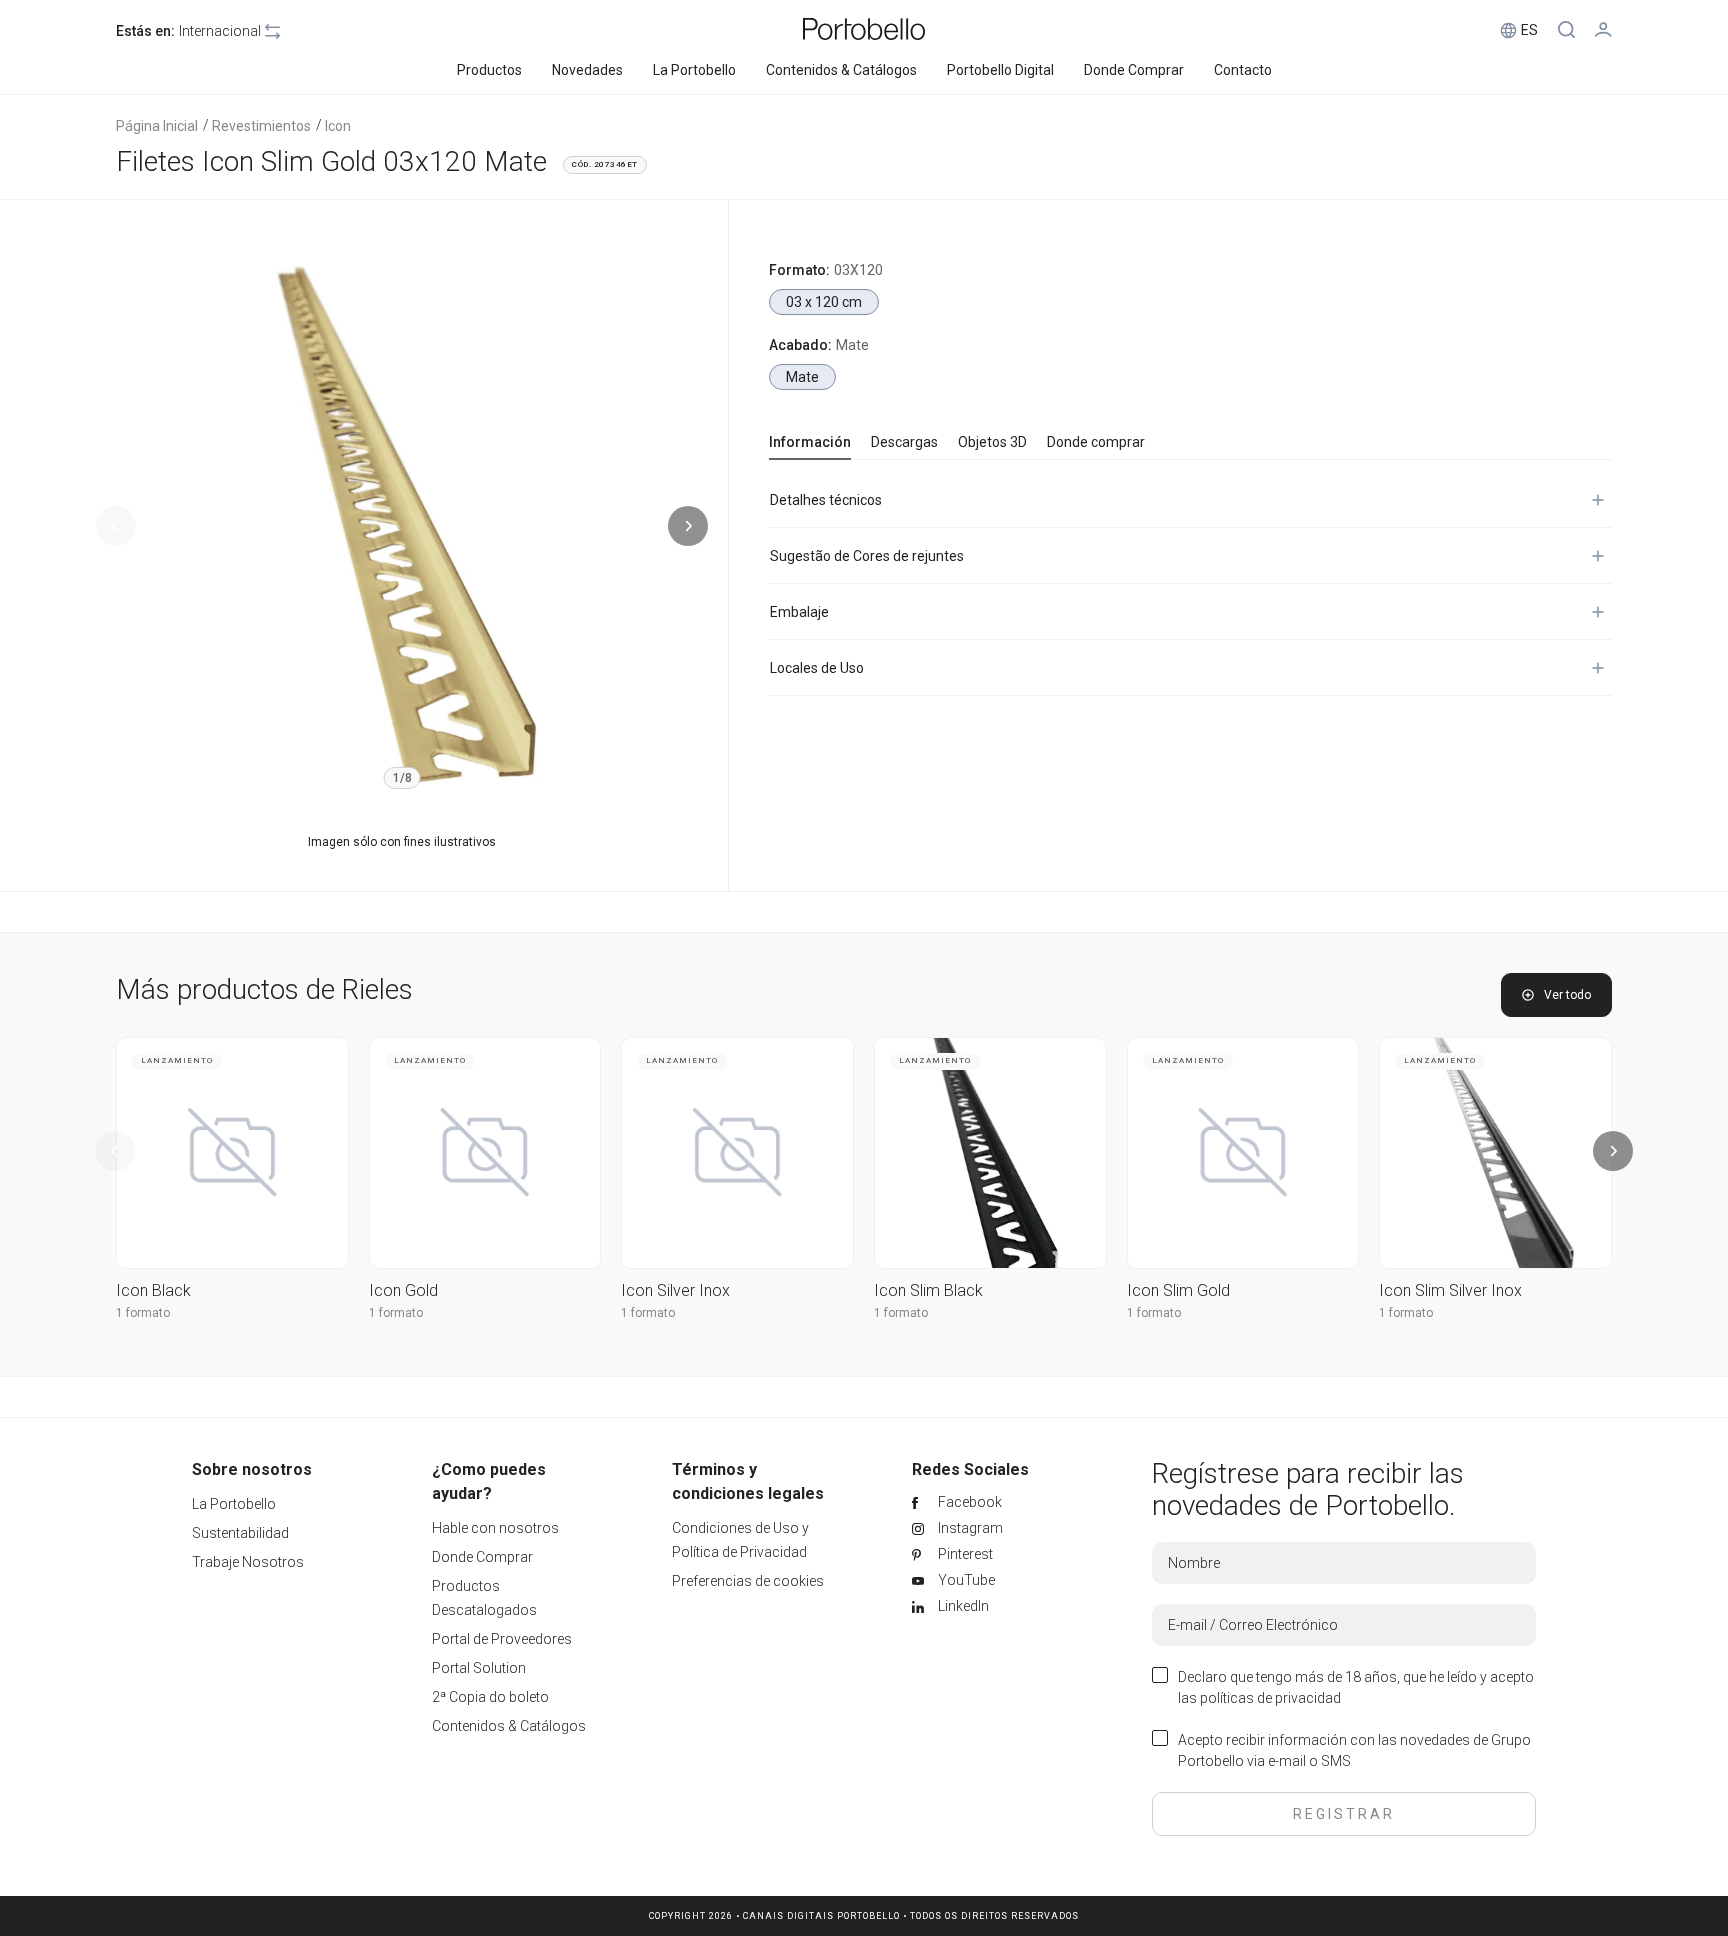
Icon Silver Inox (675, 1290)
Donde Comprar (482, 1557)
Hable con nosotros (495, 1528)
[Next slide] (688, 526)
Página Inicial (157, 126)
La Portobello (234, 1504)
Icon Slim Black (928, 1290)
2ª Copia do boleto (490, 1697)
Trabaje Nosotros (248, 1562)
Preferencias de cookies (748, 1581)
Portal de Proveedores (502, 1639)
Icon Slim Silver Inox (1450, 1290)
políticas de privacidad (1270, 1698)
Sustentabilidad (240, 1533)
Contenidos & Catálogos (509, 1726)
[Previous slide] (116, 526)
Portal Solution (479, 1668)
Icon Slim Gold (1178, 1290)
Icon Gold (403, 1290)
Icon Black (153, 1290)
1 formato (143, 1313)
